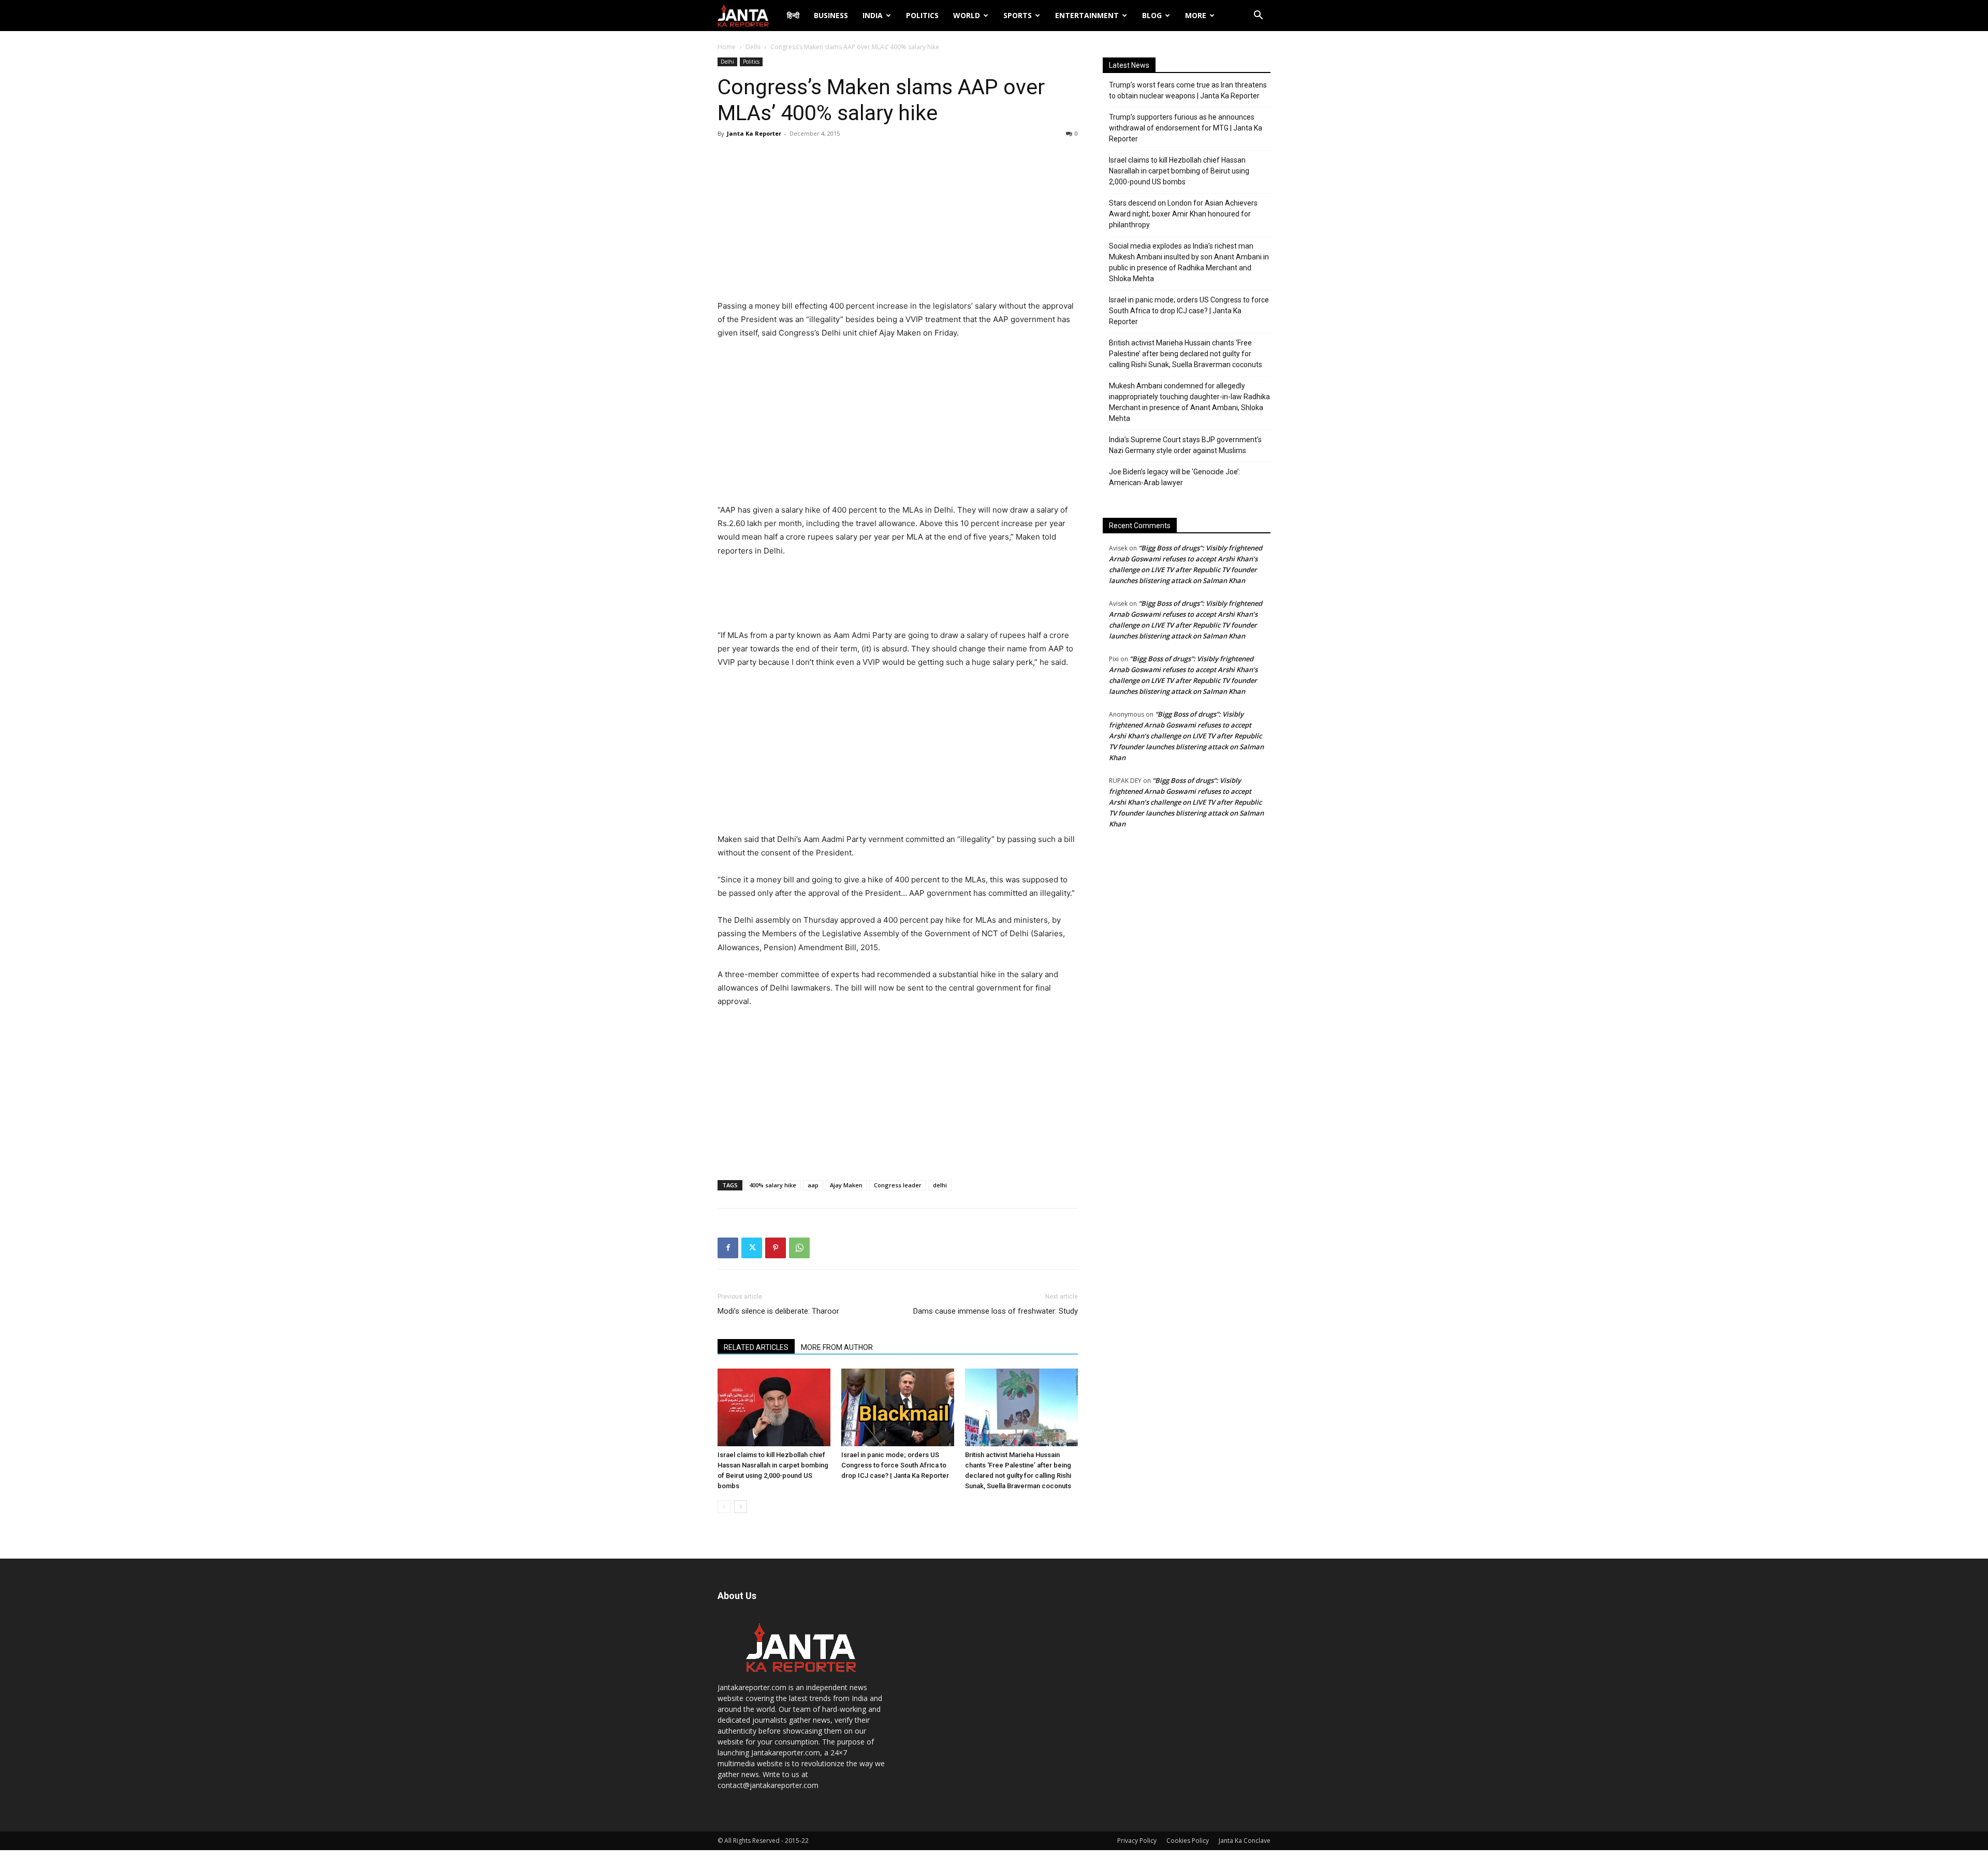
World (967, 15)
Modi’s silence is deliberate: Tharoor (778, 1311)
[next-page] (741, 1507)
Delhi (753, 47)
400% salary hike (773, 1185)
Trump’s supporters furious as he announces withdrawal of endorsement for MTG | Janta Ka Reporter (1186, 128)
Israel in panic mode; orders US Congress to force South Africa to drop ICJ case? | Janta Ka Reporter (895, 1465)
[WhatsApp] (799, 1248)
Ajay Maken (846, 1185)
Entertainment (1087, 15)
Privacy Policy (1137, 1841)
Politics (922, 15)
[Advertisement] (898, 222)
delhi (940, 1185)
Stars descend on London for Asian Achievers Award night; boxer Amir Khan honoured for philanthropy (1183, 214)
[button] (1258, 16)
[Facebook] (728, 1248)
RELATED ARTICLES (756, 1347)
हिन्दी (793, 15)
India (873, 15)
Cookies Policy (1188, 1841)
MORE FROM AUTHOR (837, 1347)
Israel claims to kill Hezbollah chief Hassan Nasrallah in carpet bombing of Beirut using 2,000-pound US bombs (1179, 171)
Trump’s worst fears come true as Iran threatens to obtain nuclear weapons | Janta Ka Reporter (1188, 90)
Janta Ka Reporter (754, 133)
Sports (1018, 15)
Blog (1152, 15)
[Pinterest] (776, 1248)
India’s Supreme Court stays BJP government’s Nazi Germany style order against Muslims (1185, 445)
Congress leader (898, 1185)
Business (831, 15)
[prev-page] (724, 1507)
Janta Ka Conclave (1245, 1841)
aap (813, 1185)
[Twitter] (752, 1248)
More (1196, 15)
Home (727, 47)
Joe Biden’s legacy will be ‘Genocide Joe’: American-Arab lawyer (1175, 477)
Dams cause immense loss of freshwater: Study (996, 1311)
